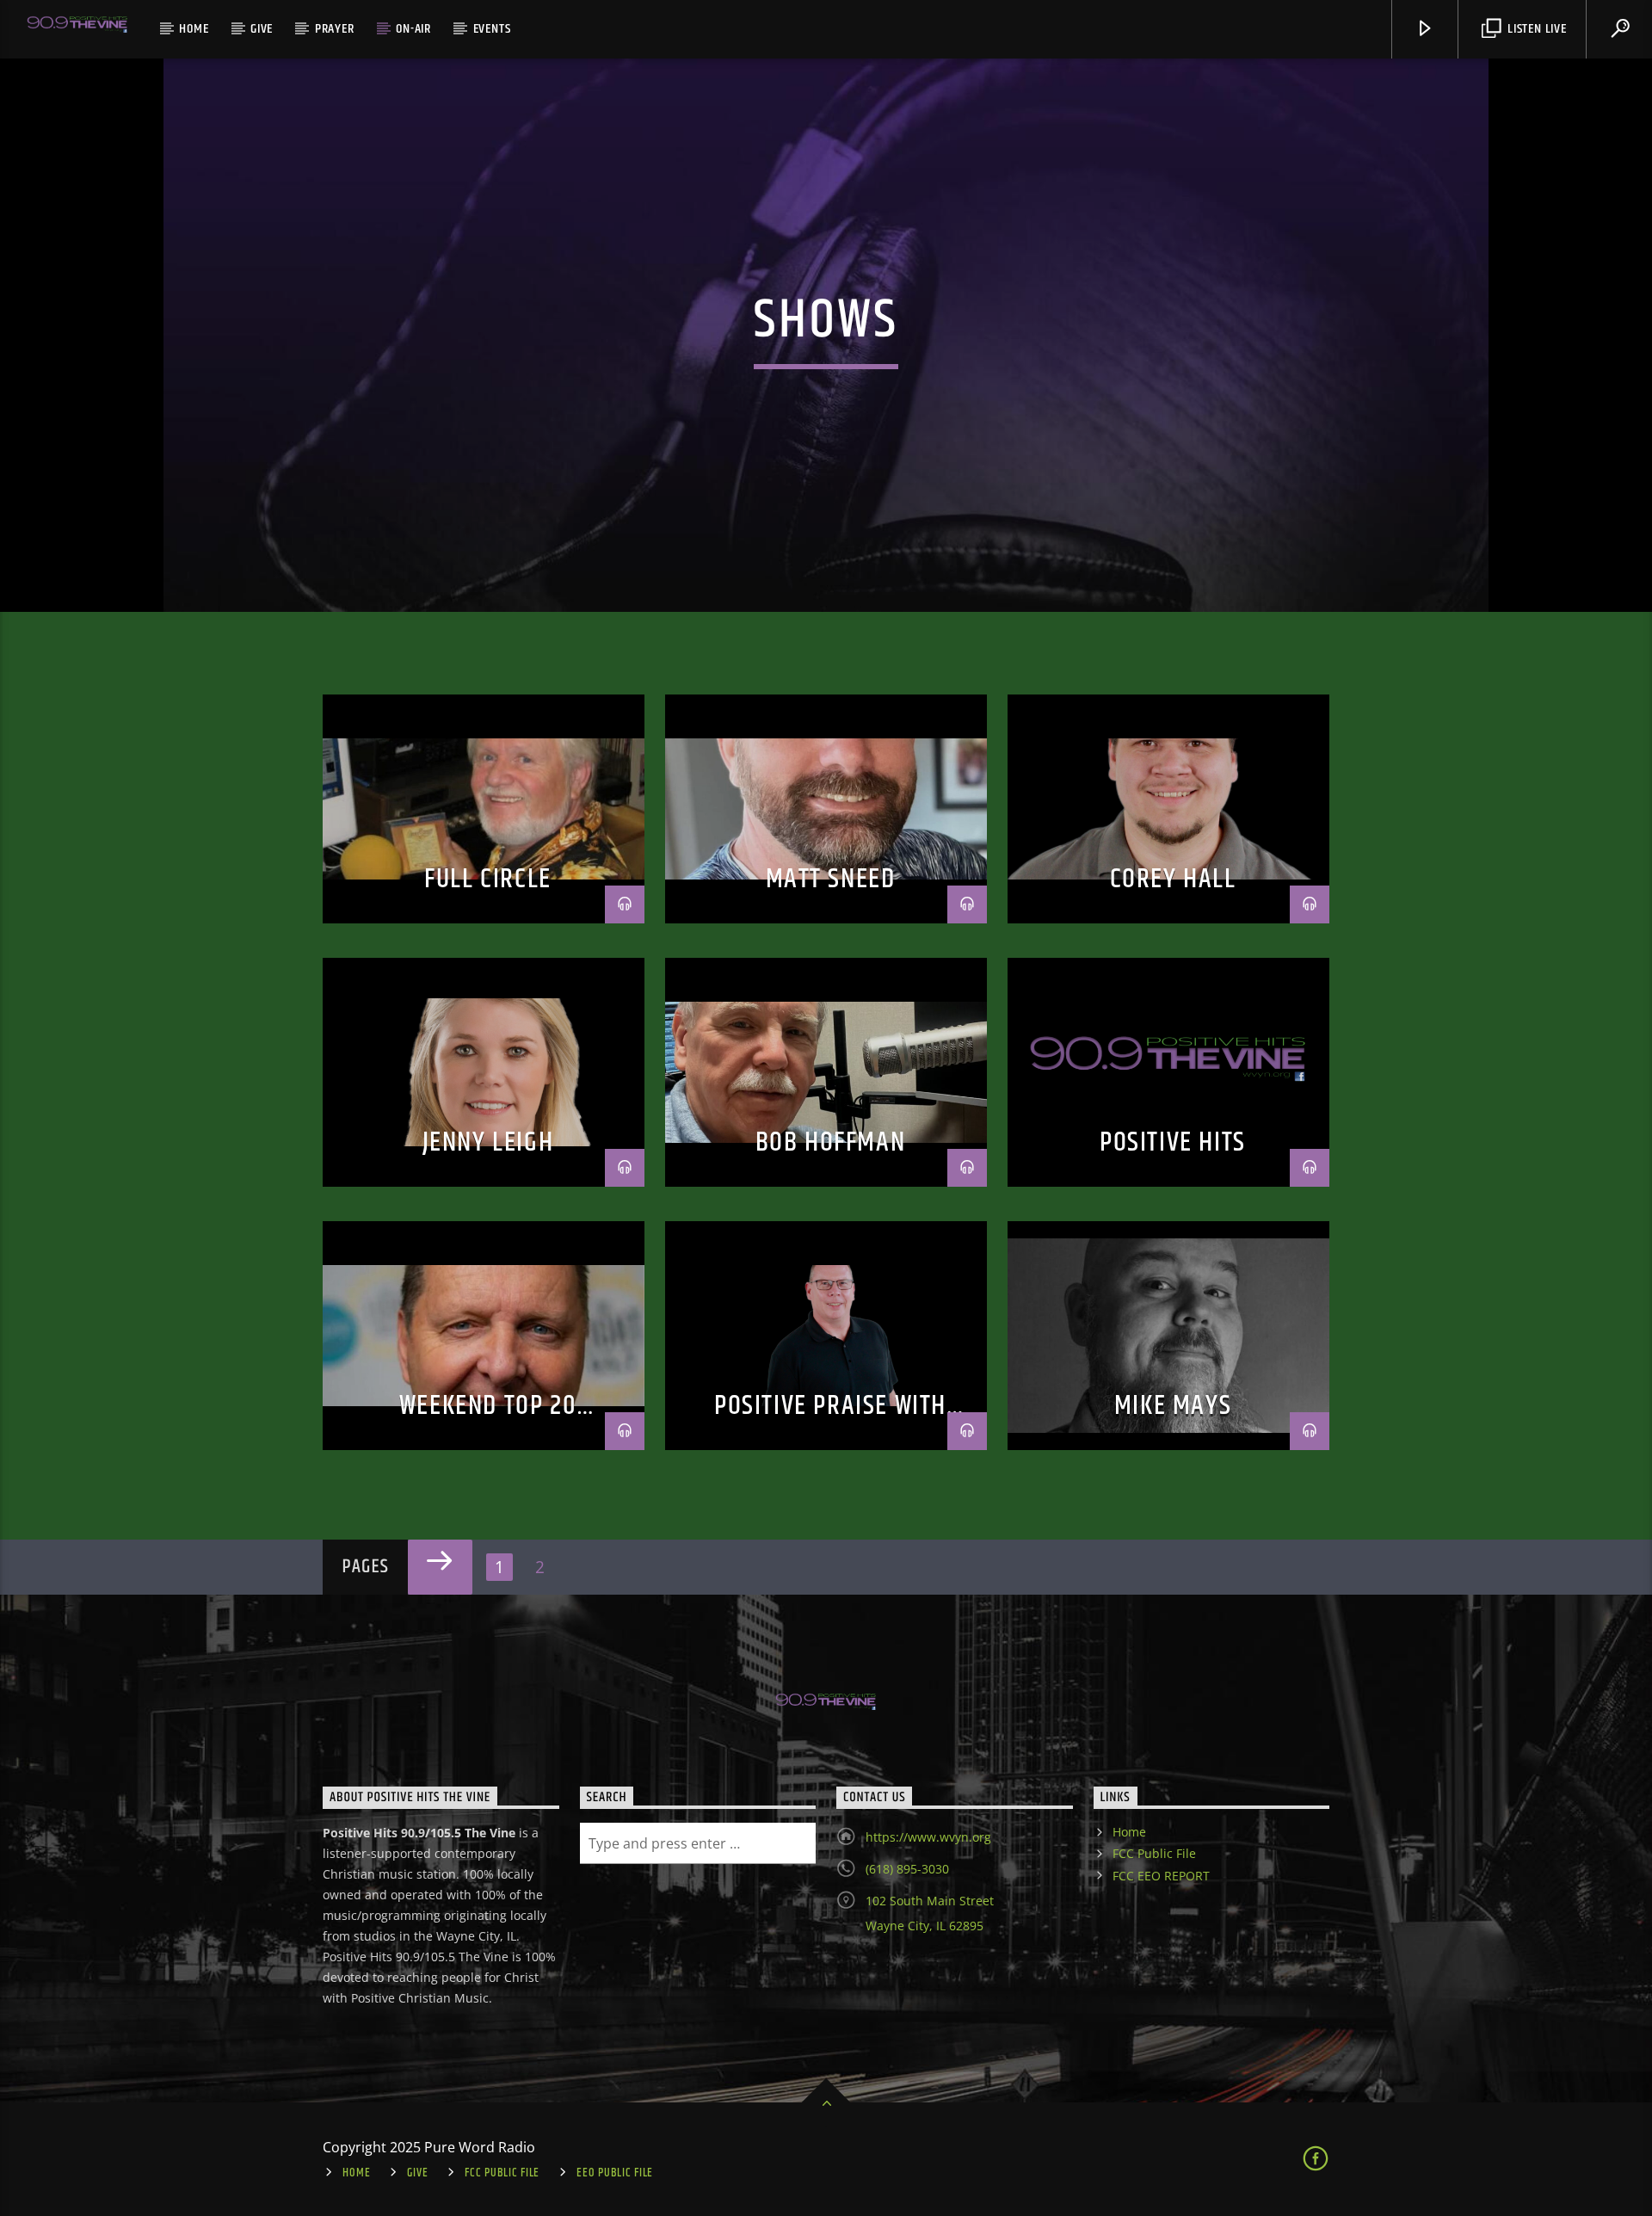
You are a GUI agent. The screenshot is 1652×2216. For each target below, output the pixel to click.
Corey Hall (1173, 879)
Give (262, 29)
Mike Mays (1173, 1406)
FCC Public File (1154, 1853)
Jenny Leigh (488, 1142)
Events (492, 29)
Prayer (335, 29)
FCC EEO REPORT (1161, 1876)
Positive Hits (1173, 1142)
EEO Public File (615, 2173)
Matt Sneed (831, 879)
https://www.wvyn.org (928, 1837)
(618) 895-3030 (907, 1869)
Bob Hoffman (831, 1142)
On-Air (413, 29)
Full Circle (488, 879)
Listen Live (1535, 29)
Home (194, 29)
